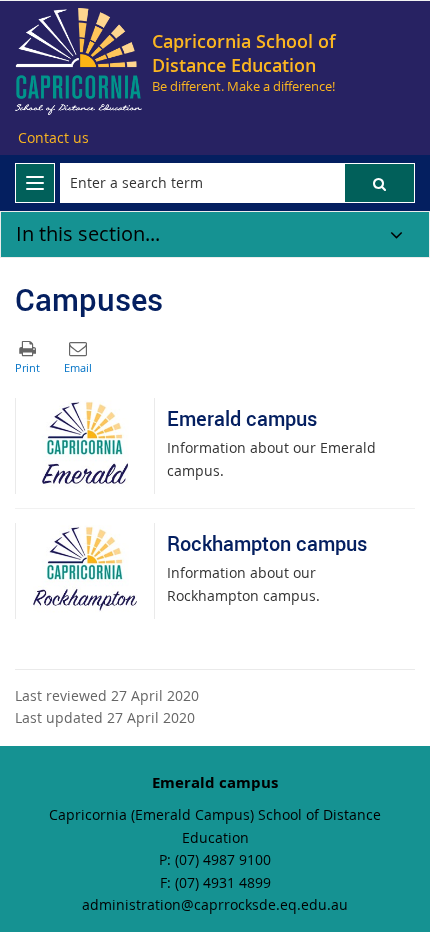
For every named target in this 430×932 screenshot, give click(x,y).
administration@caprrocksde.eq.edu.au (215, 904)
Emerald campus (242, 418)
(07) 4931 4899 (223, 882)
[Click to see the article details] (85, 446)
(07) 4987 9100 (223, 859)
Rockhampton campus (267, 543)
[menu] (35, 183)
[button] (379, 183)
